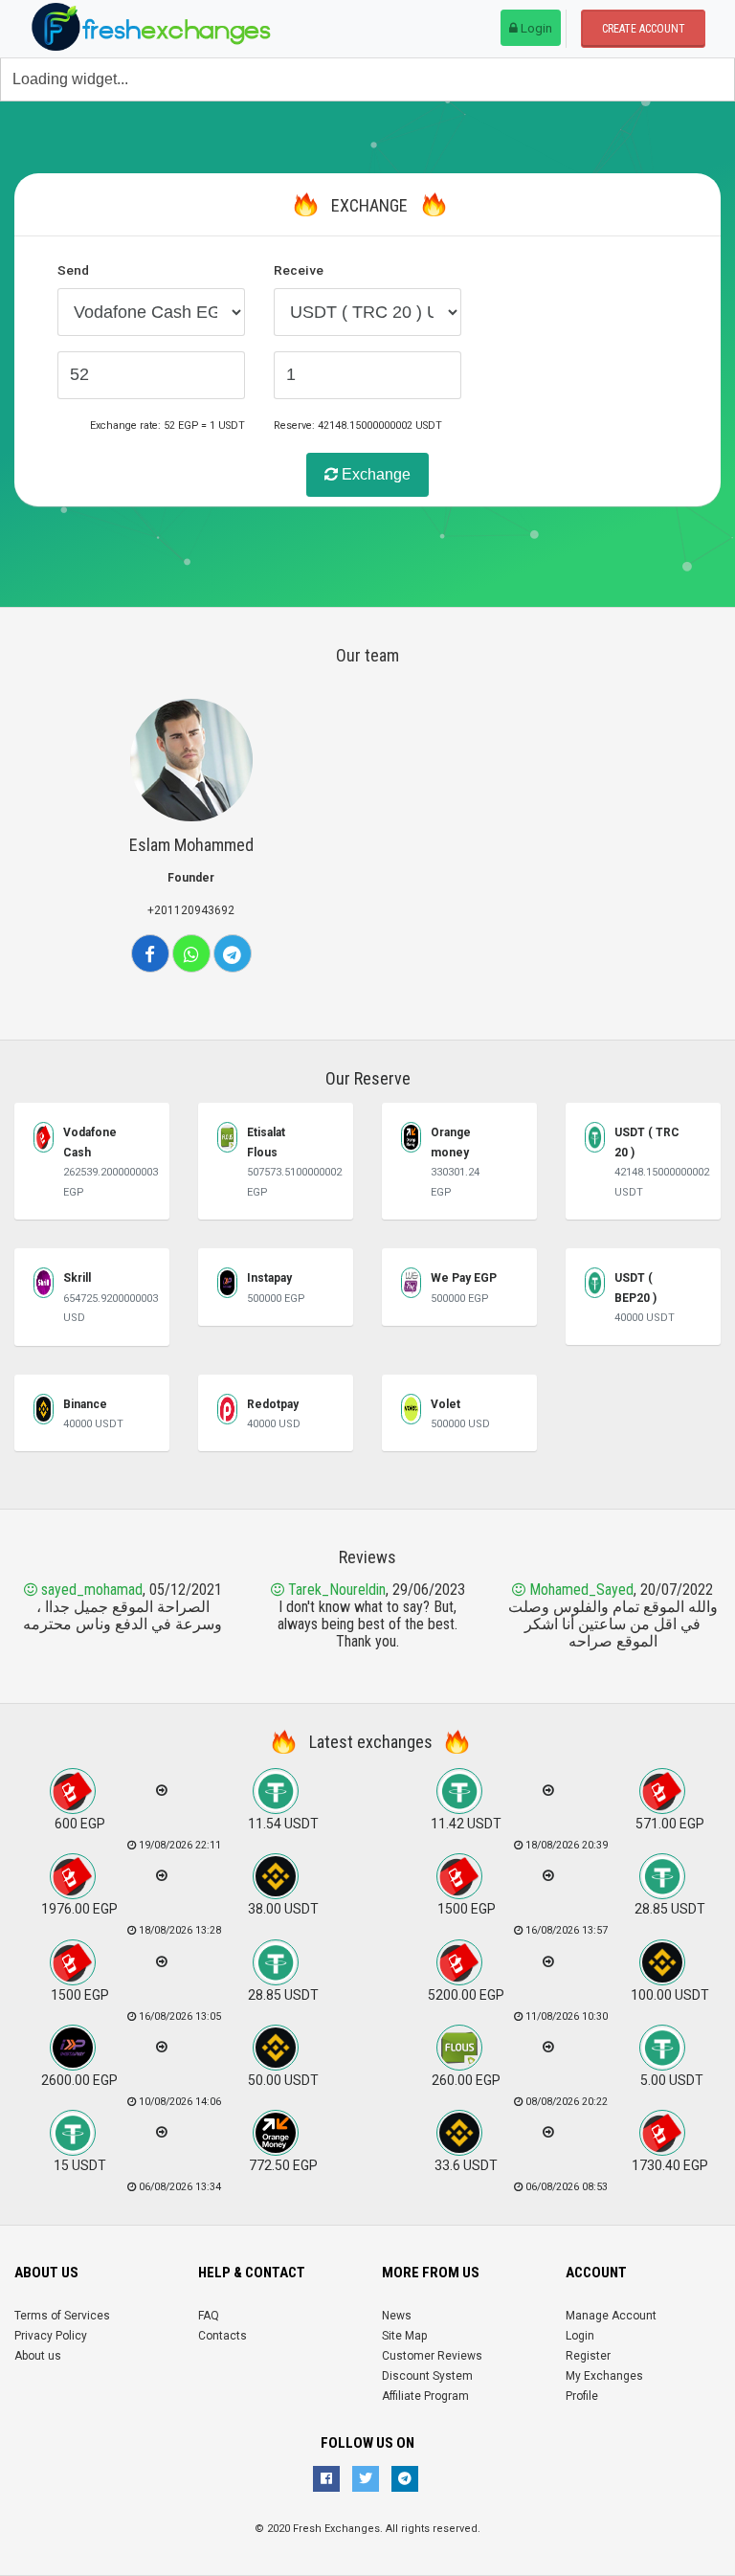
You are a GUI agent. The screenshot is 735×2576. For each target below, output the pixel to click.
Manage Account (611, 2316)
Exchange (374, 474)
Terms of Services (62, 2316)
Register (588, 2356)
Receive (299, 270)
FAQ (209, 2316)
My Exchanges (604, 2376)
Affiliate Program (425, 2396)
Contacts (223, 2336)
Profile (582, 2396)
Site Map (404, 2336)
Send (73, 270)
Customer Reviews (432, 2356)
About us (38, 2356)
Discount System (427, 2376)
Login (535, 28)
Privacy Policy (51, 2336)
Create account (644, 29)
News (397, 2316)
